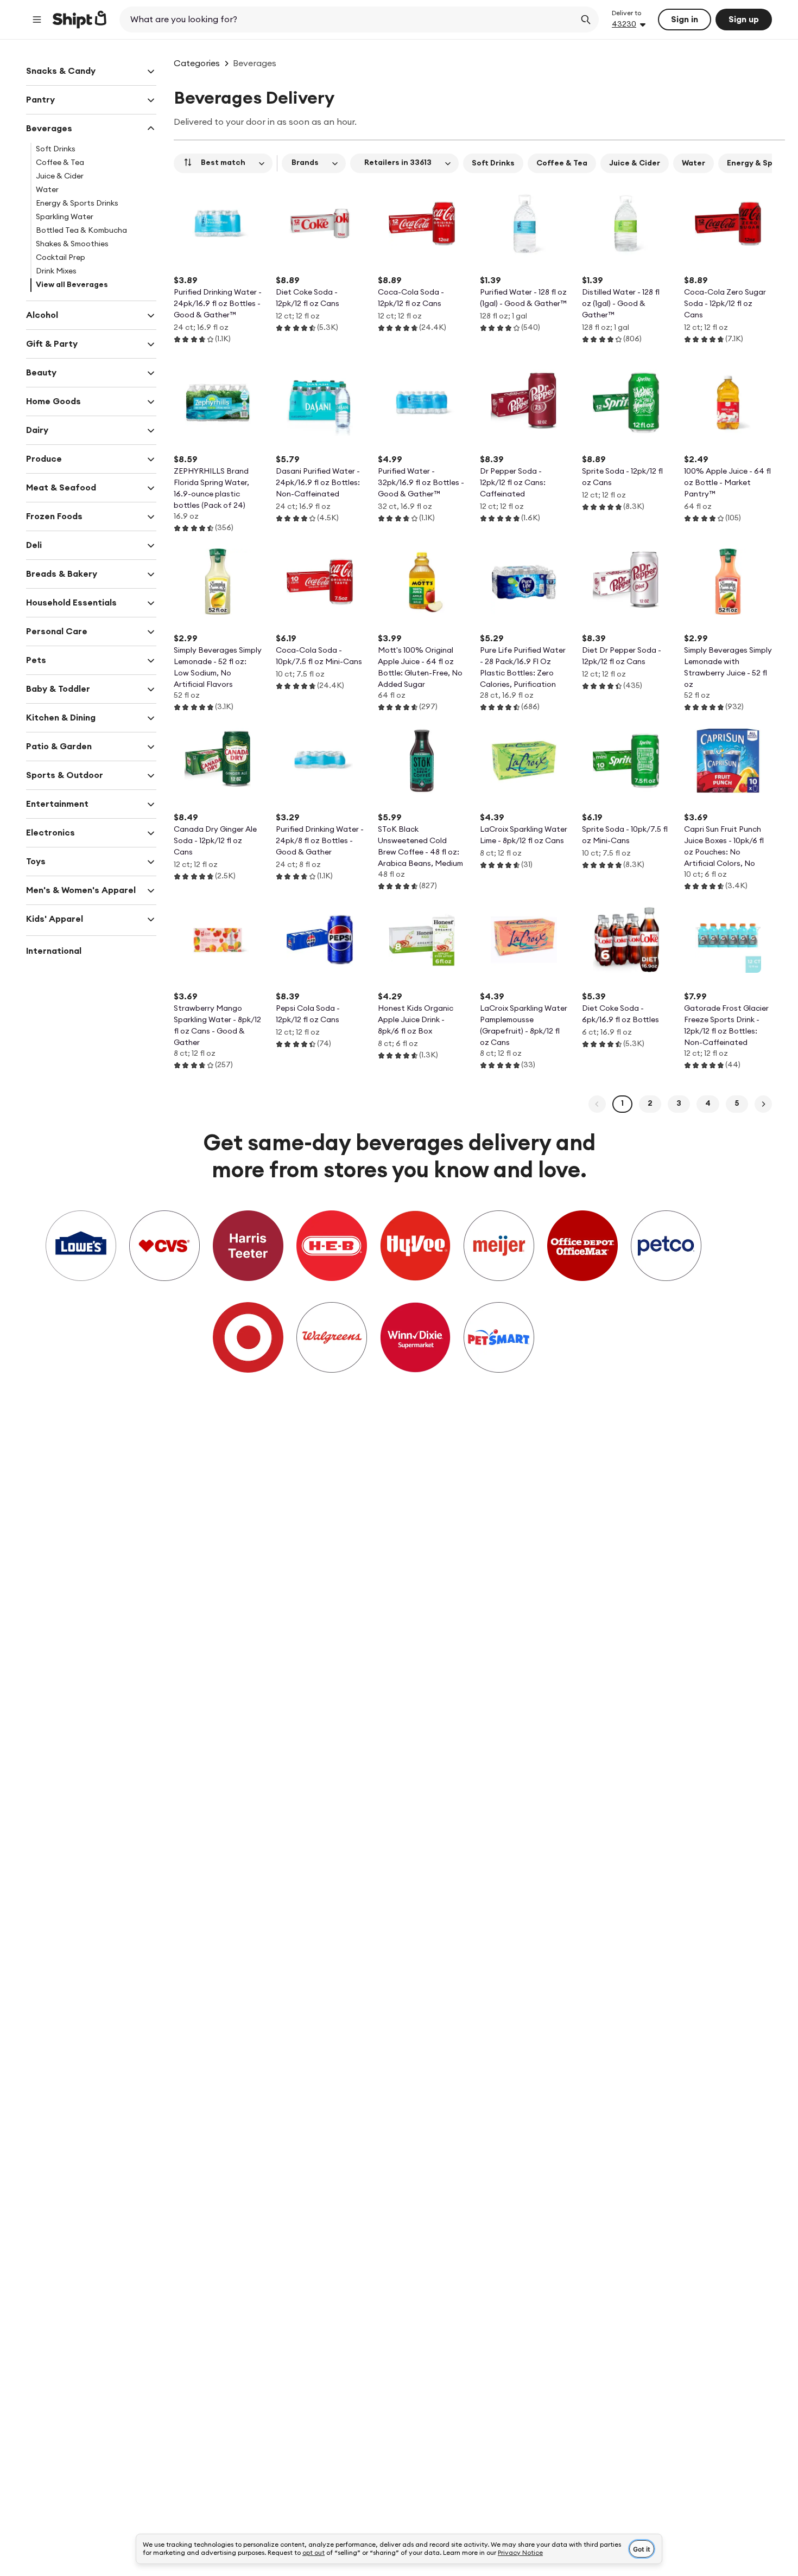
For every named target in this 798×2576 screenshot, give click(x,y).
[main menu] (37, 20)
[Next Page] (763, 1104)
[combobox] (348, 20)
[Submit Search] (586, 20)
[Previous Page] (597, 1104)
